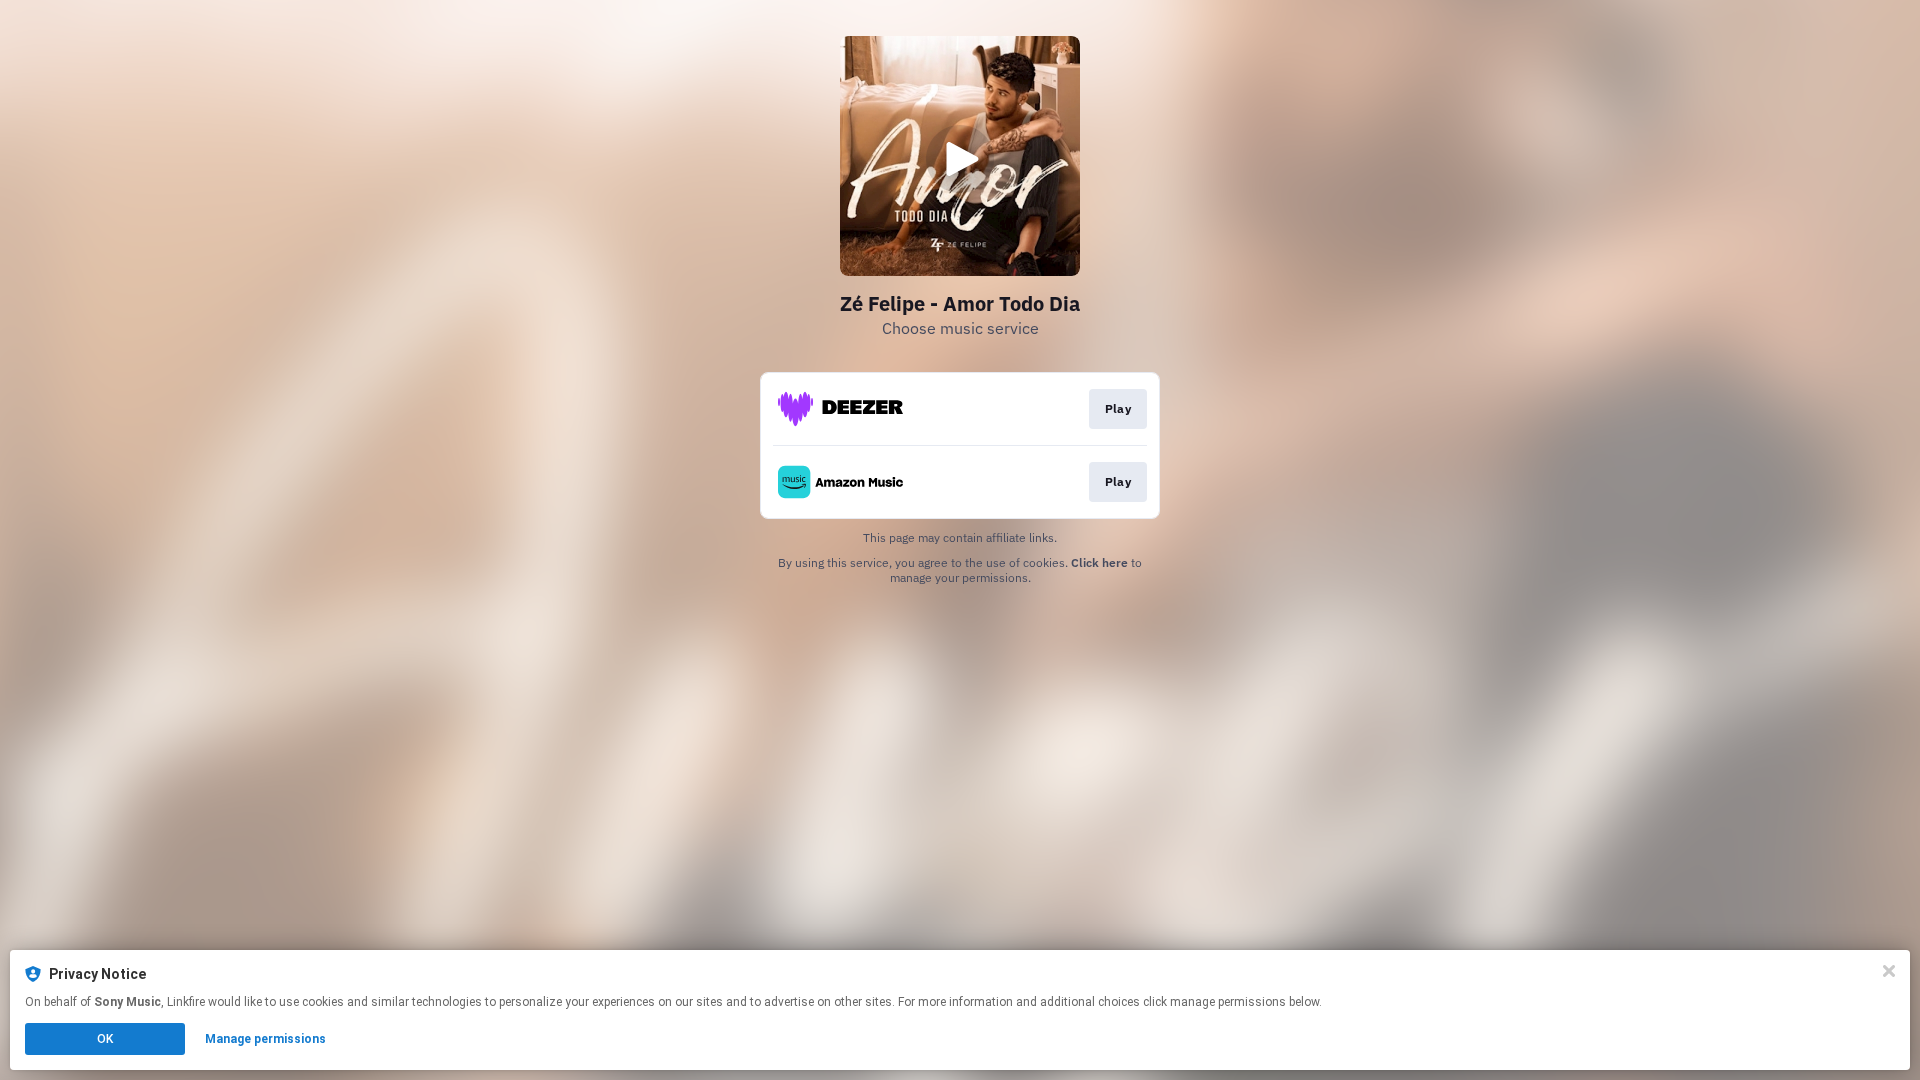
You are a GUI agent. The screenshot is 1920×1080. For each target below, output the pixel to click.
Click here (1099, 562)
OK (105, 1039)
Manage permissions (265, 1039)
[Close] (1889, 971)
